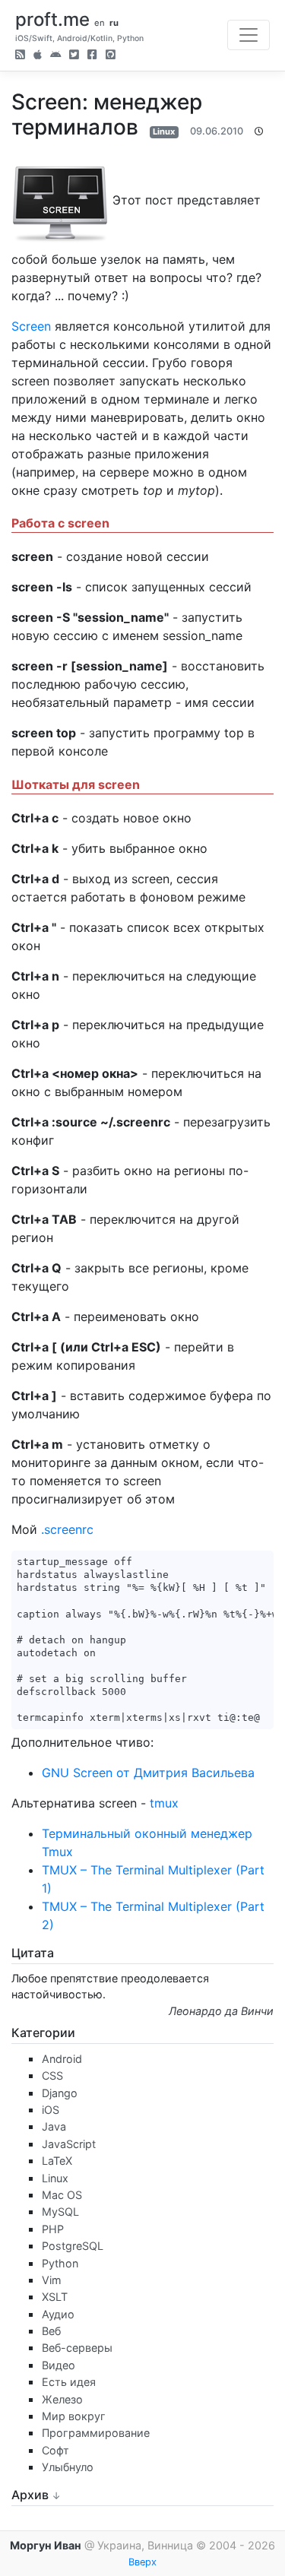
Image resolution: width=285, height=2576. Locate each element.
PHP (53, 2229)
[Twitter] (74, 56)
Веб (51, 2331)
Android (62, 2059)
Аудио (58, 2314)
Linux (164, 131)
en (100, 23)
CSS (52, 2075)
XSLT (55, 2297)
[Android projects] (55, 56)
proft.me (52, 19)
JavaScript (69, 2144)
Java (54, 2126)
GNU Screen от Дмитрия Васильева (148, 1773)
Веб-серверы (77, 2348)
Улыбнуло (68, 2467)
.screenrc (67, 1529)
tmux (164, 1803)
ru (114, 23)
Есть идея (69, 2382)
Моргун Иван (46, 2545)
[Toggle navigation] (249, 35)
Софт (55, 2450)
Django (60, 2093)
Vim (52, 2280)
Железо (62, 2399)
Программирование (96, 2433)
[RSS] (20, 56)
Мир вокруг (74, 2416)
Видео (59, 2365)
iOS (51, 2110)
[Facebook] (92, 56)
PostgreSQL (73, 2246)
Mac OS (62, 2195)
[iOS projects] (38, 56)
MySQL (60, 2212)
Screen (31, 326)
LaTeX (57, 2161)
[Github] (111, 56)
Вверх (142, 2562)
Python (60, 2263)
